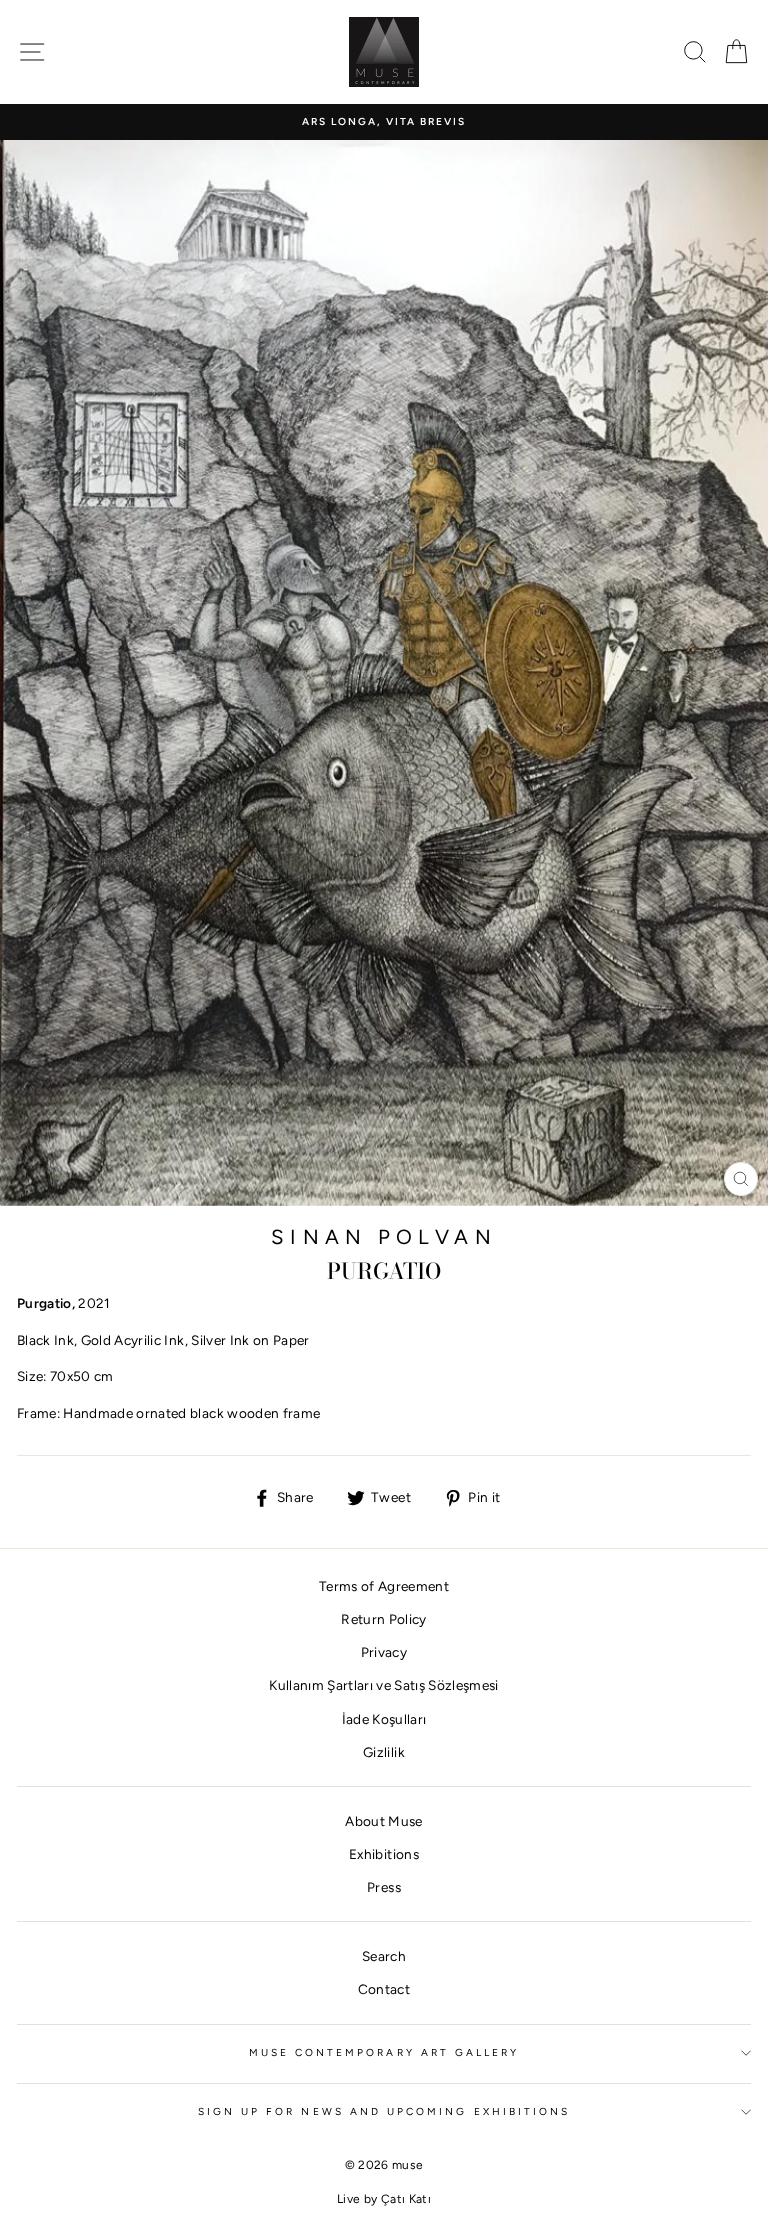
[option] (384, 122)
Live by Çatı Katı (384, 2199)
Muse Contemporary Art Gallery (384, 2052)
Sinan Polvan (383, 1237)
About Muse (383, 1821)
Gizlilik (384, 1752)
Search (384, 1956)
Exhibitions (384, 1854)
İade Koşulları (384, 1719)
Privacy (384, 1652)
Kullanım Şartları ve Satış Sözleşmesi (384, 1685)
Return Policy (383, 1619)
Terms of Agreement (384, 1586)
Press (384, 1887)
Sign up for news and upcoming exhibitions (384, 2111)
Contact (384, 1989)
